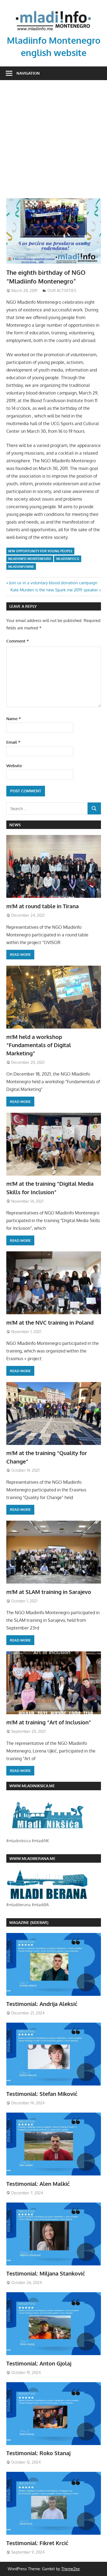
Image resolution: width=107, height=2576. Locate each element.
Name (14, 719)
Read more (20, 954)
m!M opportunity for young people (40, 551)
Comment (18, 641)
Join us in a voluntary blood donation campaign (53, 583)
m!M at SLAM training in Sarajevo (49, 1592)
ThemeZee (71, 2569)
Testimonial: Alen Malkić (38, 2184)
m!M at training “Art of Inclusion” (49, 1722)
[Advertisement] (54, 142)
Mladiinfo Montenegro (30, 559)
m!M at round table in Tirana (43, 906)
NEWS (15, 825)
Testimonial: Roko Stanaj (38, 2453)
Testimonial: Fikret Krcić (37, 2543)
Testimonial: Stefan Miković (42, 2094)
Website (14, 766)
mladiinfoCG (68, 559)
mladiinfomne (21, 567)
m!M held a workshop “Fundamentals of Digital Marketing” (39, 1045)
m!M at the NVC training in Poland (50, 1322)
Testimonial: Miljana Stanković (46, 2273)
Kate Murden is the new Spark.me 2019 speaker (54, 590)
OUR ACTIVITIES (62, 290)
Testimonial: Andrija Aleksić (42, 2004)
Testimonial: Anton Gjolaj (39, 2363)
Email (13, 742)
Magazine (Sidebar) (29, 1922)
